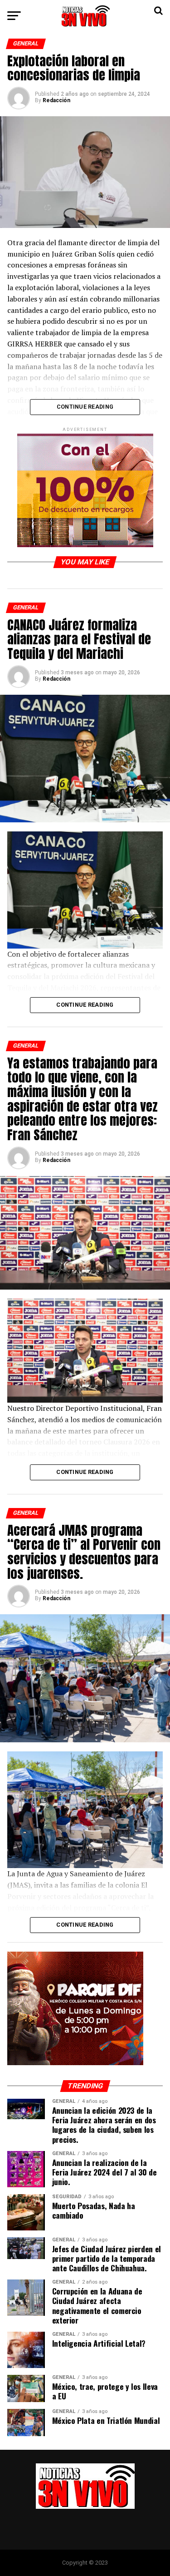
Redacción (56, 100)
